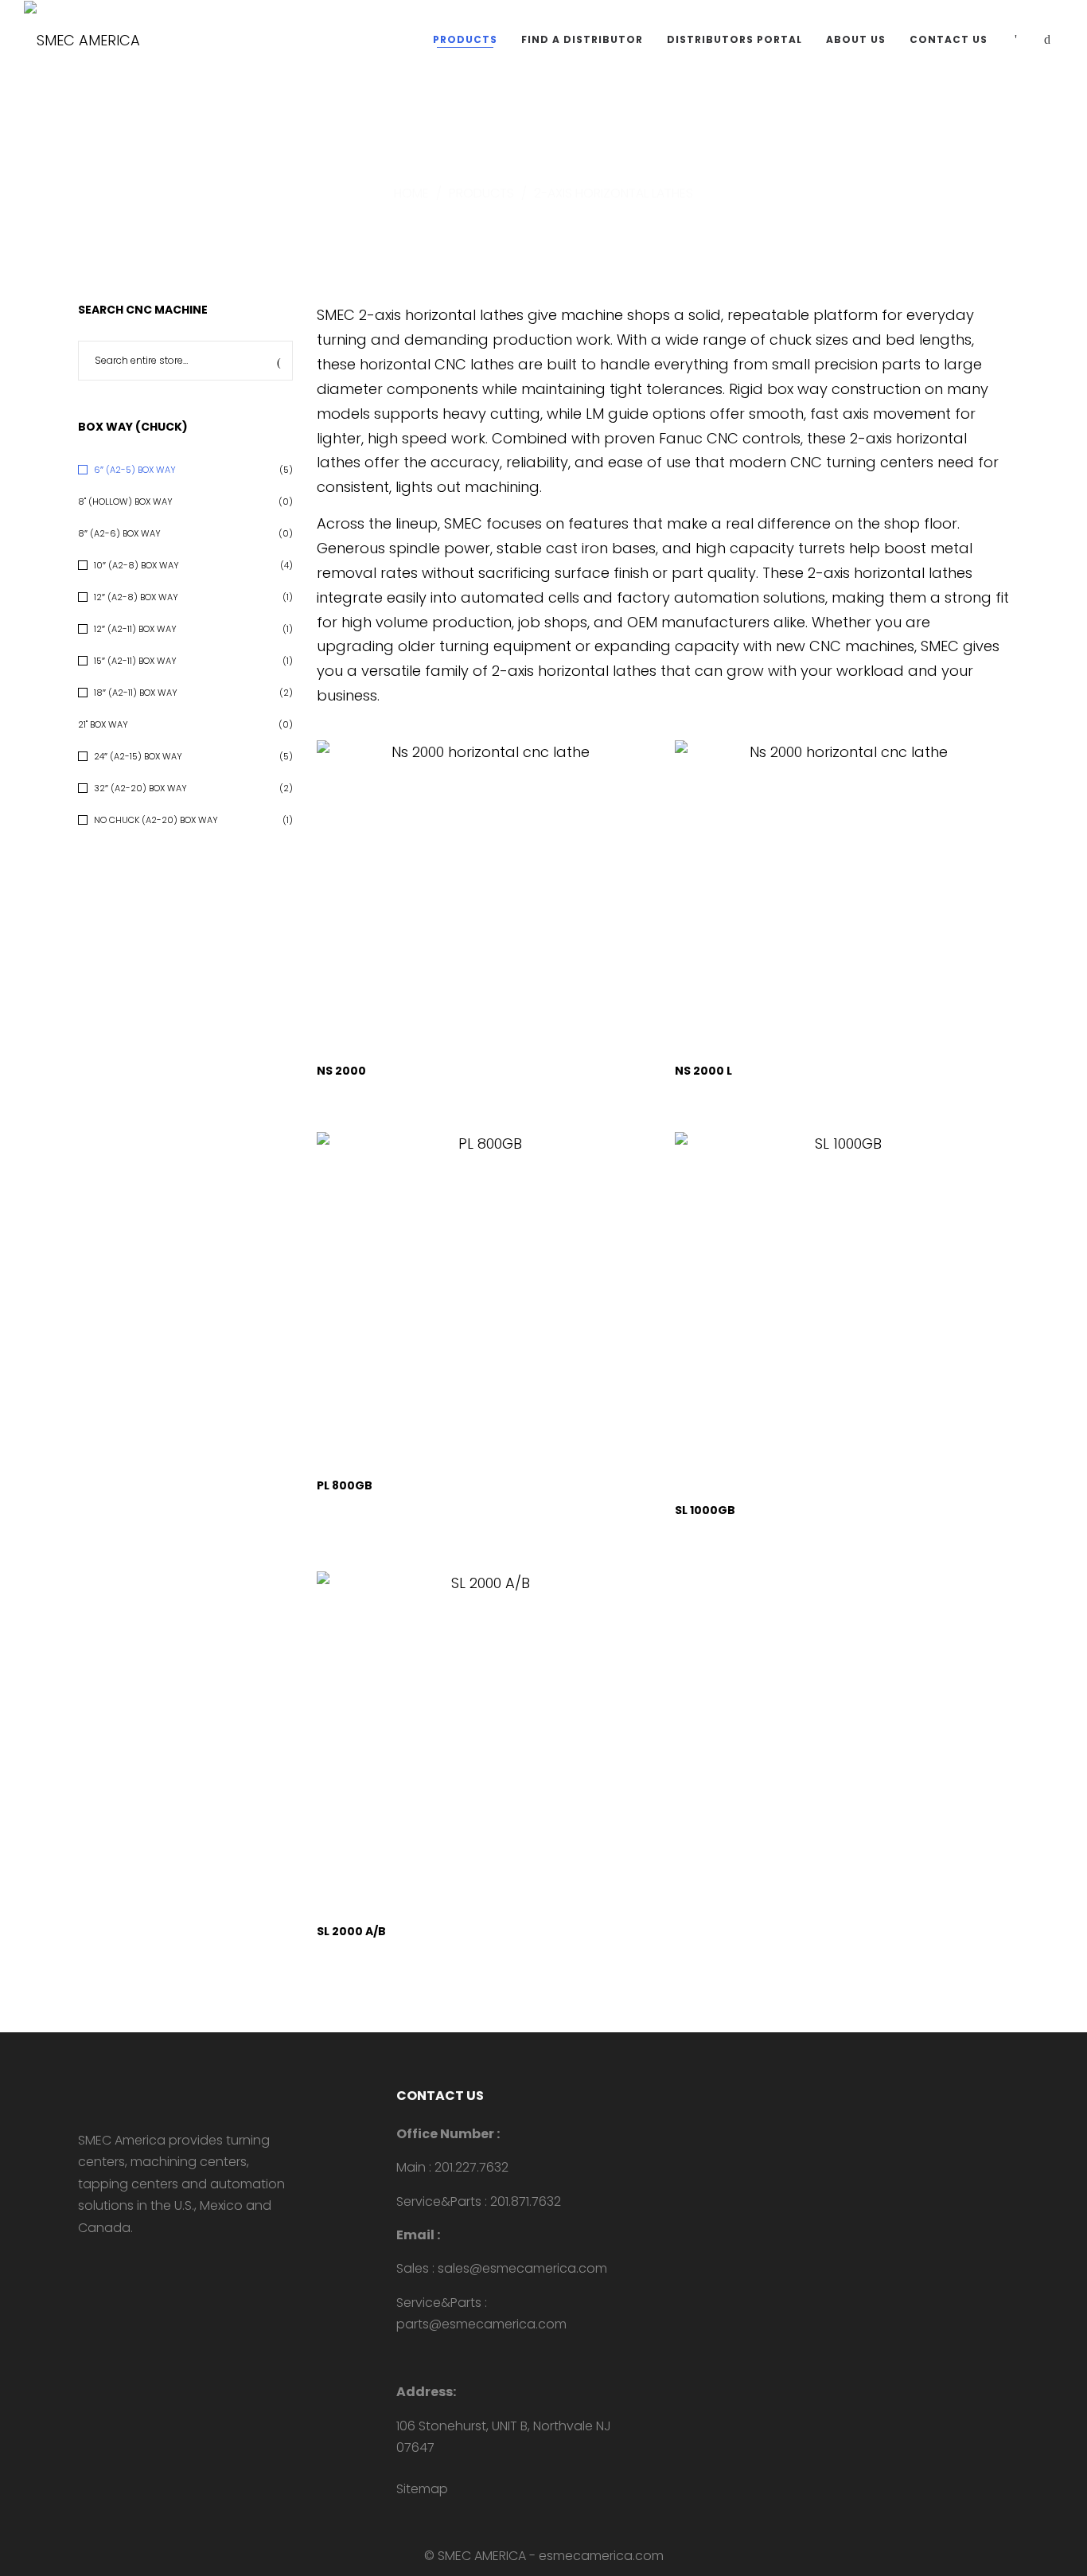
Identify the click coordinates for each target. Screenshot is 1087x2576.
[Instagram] (134, 2261)
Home (411, 193)
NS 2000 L (703, 1071)
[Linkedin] (108, 2261)
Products (481, 193)
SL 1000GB (705, 1510)
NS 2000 (341, 1071)
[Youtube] (83, 2261)
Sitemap (422, 2489)
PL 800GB (345, 1485)
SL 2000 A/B (351, 1931)
